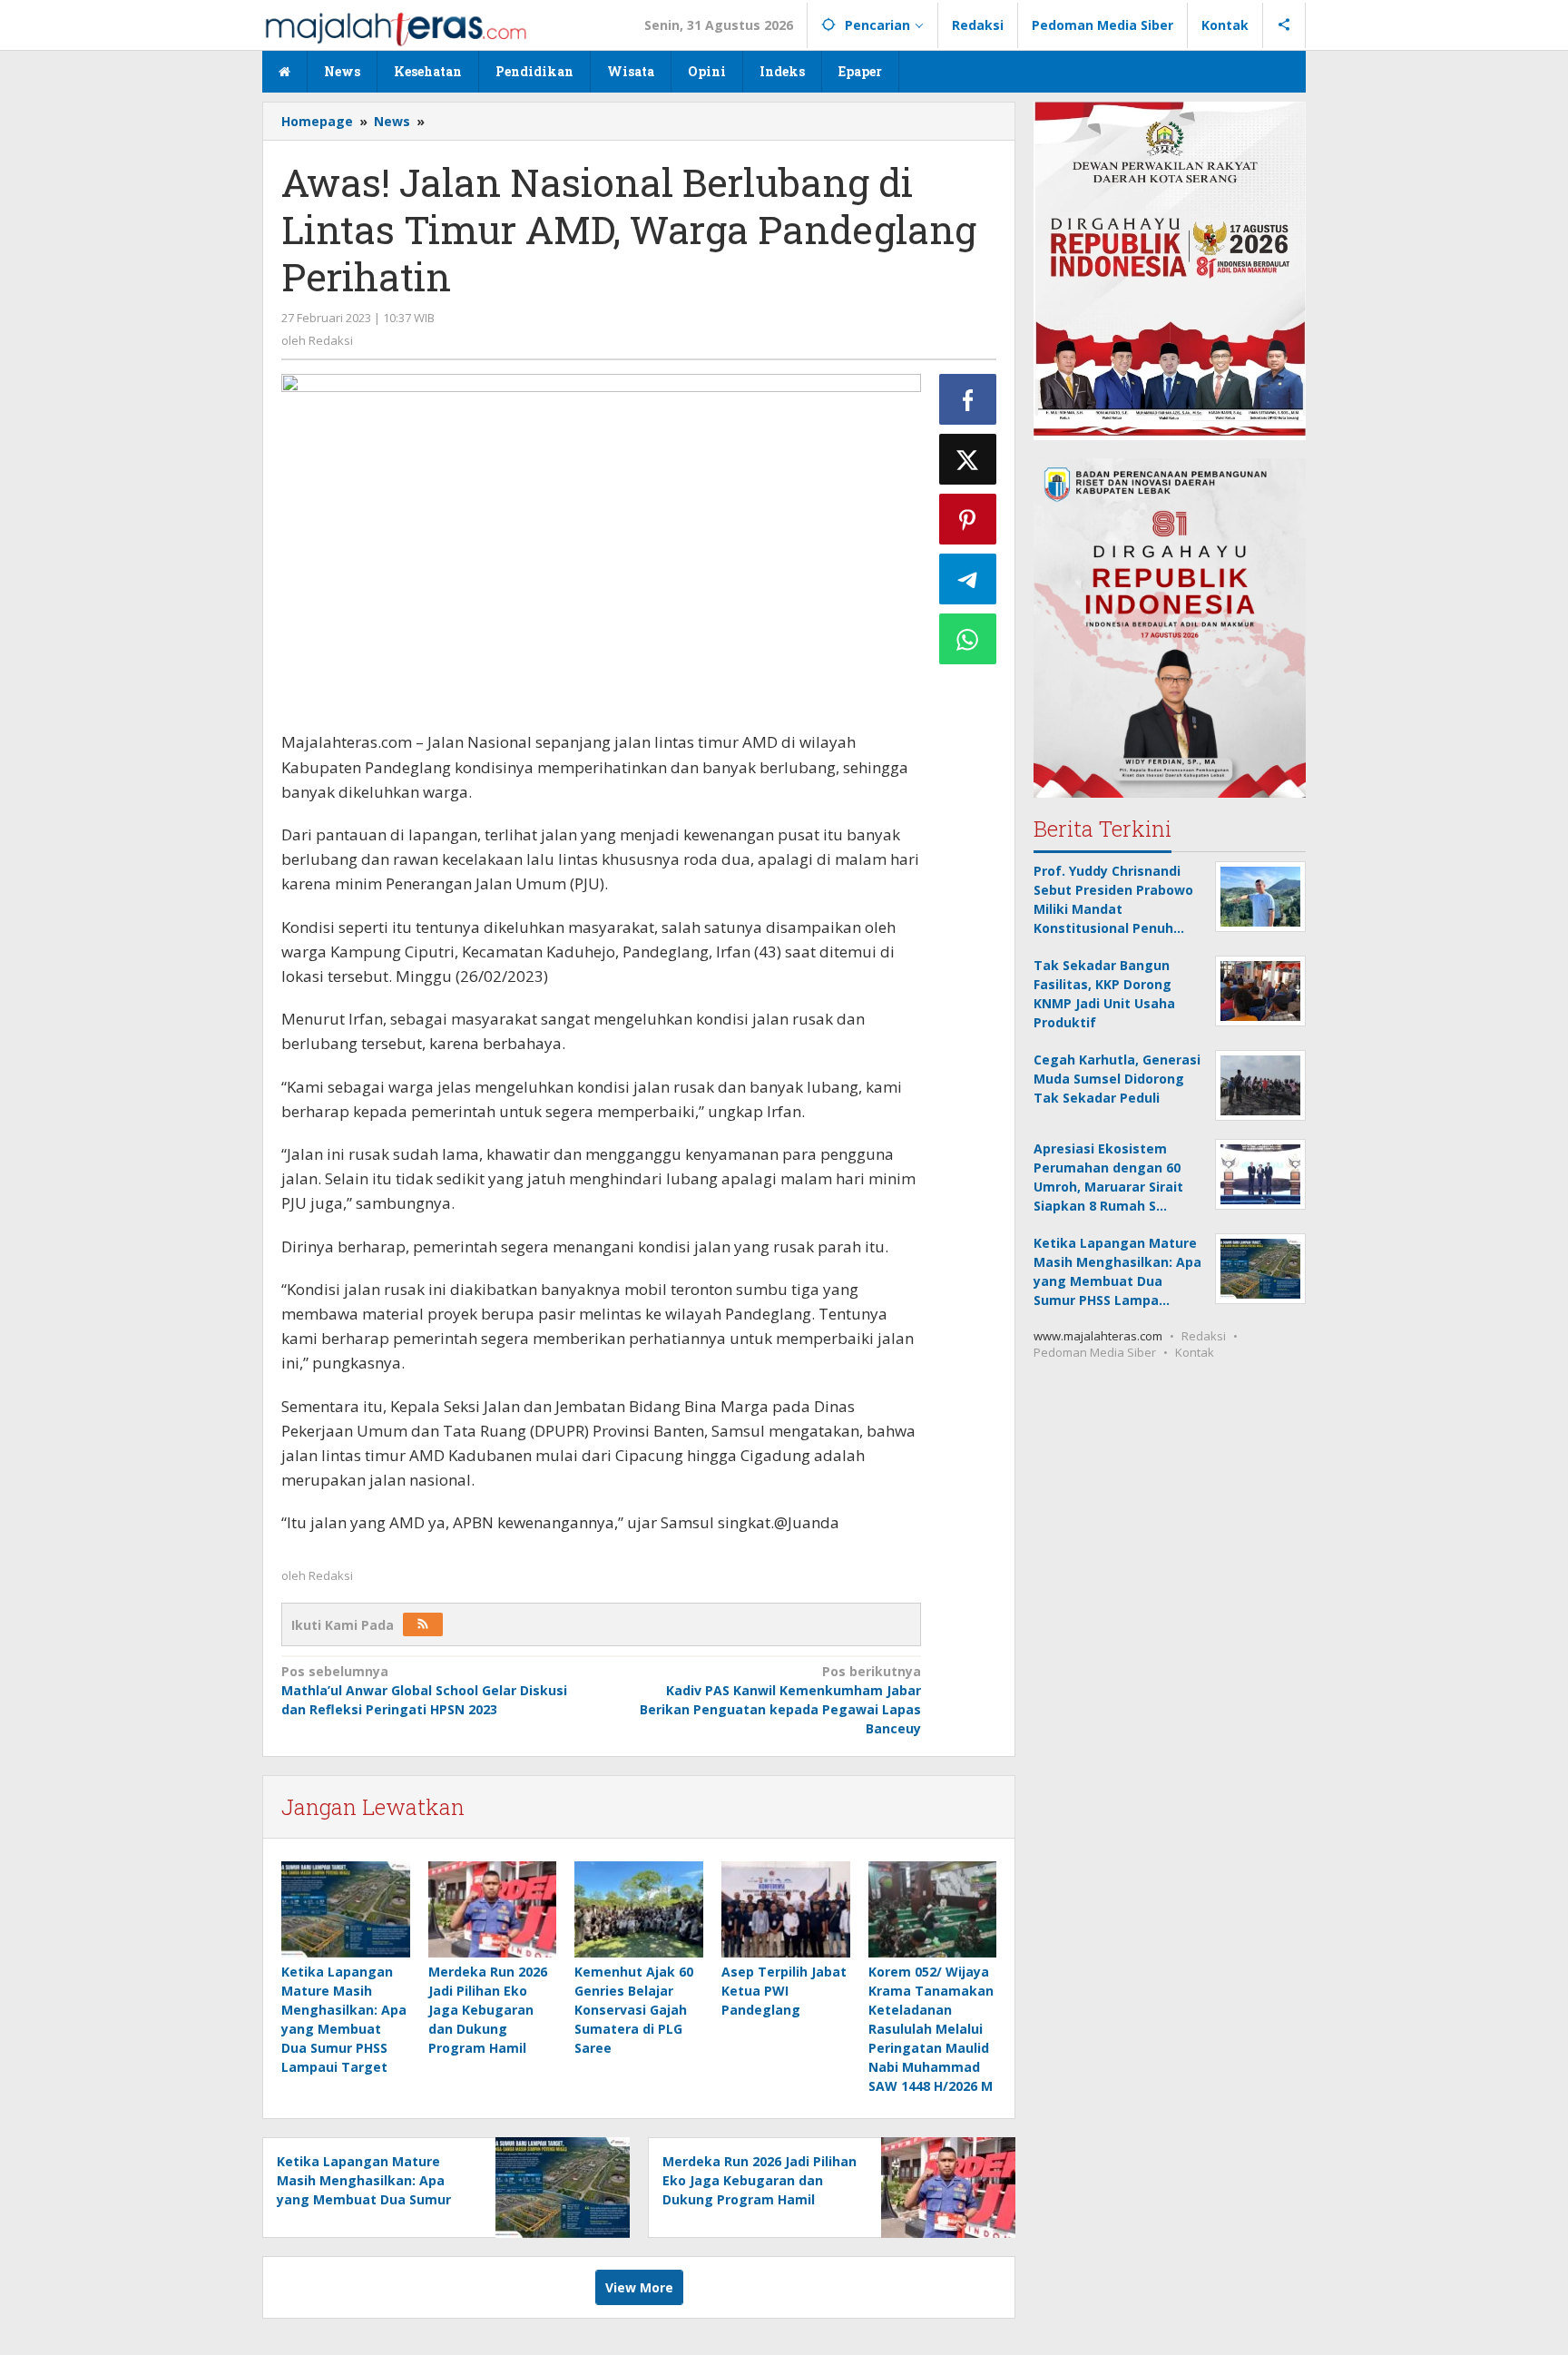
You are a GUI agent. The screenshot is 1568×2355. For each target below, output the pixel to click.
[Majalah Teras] (396, 28)
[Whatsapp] (968, 639)
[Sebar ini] (968, 399)
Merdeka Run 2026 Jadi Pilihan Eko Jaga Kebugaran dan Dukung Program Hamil (488, 2010)
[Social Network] (1284, 25)
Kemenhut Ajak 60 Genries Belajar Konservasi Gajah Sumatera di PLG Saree (634, 2010)
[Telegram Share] (968, 579)
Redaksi (1204, 1336)
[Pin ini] (968, 519)
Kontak (1195, 1352)
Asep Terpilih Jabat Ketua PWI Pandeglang (784, 1991)
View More (639, 2287)
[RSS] (423, 1624)
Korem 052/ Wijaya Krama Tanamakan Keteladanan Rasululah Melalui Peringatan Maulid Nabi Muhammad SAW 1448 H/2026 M (931, 2029)
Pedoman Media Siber (1095, 1352)
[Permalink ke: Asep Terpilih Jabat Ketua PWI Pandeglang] (786, 1909)
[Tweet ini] (968, 459)
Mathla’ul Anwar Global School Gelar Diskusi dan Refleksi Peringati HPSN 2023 (424, 1690)
